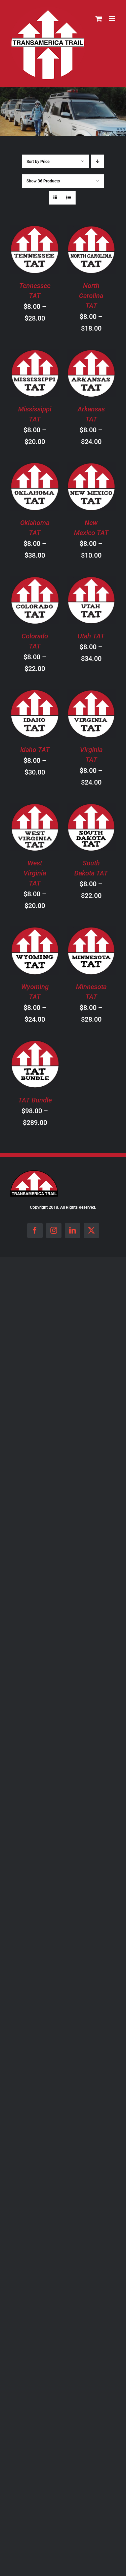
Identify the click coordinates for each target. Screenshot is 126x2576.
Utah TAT (91, 636)
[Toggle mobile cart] (99, 19)
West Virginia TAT (35, 873)
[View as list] (69, 198)
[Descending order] (98, 161)
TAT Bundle (35, 1100)
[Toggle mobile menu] (112, 19)
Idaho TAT (35, 750)
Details (40, 259)
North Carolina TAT (91, 296)
